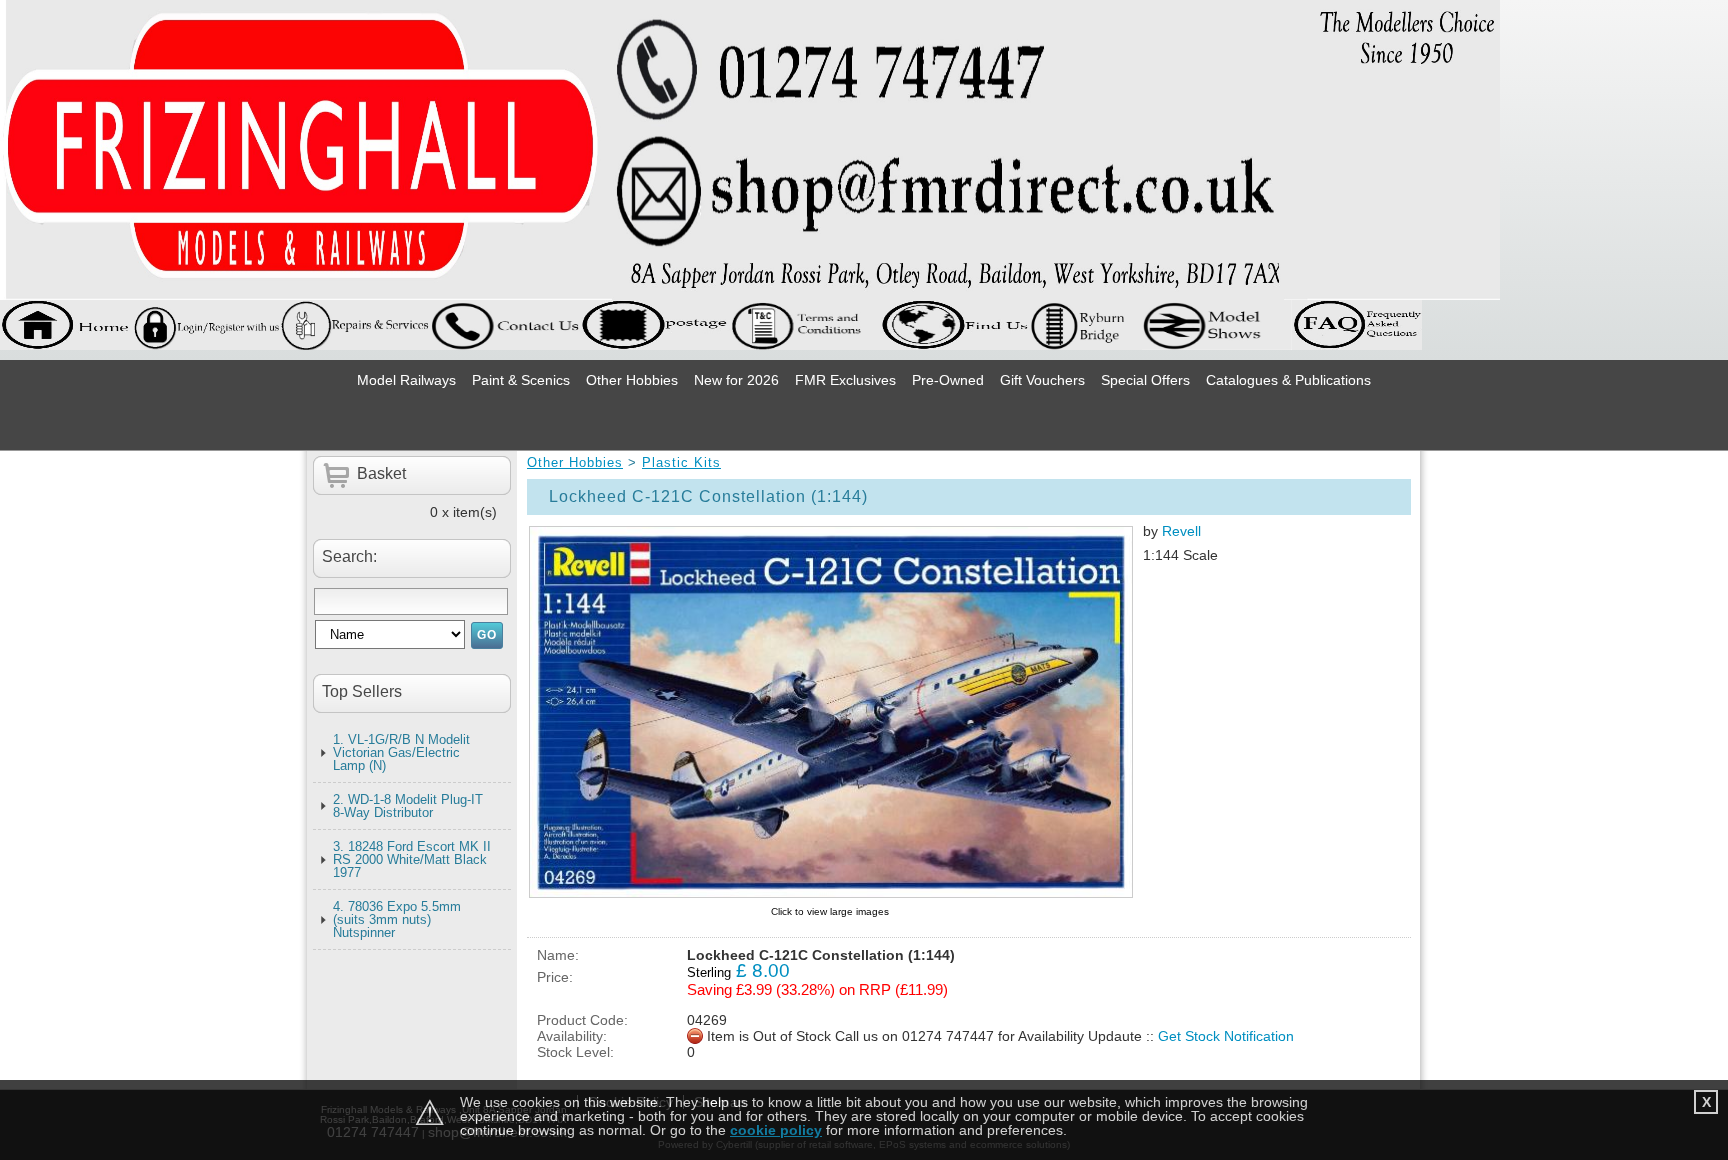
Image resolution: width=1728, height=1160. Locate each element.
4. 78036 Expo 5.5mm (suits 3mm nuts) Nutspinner (397, 919)
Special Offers (1145, 380)
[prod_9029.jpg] (830, 711)
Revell (1181, 531)
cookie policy (776, 1130)
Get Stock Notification (1226, 1036)
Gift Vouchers (1042, 380)
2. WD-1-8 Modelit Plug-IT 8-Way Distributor (408, 806)
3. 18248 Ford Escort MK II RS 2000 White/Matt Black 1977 (412, 859)
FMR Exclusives (845, 380)
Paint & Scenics (521, 380)
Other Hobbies (632, 380)
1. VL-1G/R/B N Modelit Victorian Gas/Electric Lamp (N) (401, 752)
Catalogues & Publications (1288, 380)
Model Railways (406, 380)
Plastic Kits (681, 462)
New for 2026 (736, 380)
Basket (381, 473)
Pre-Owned (948, 380)
